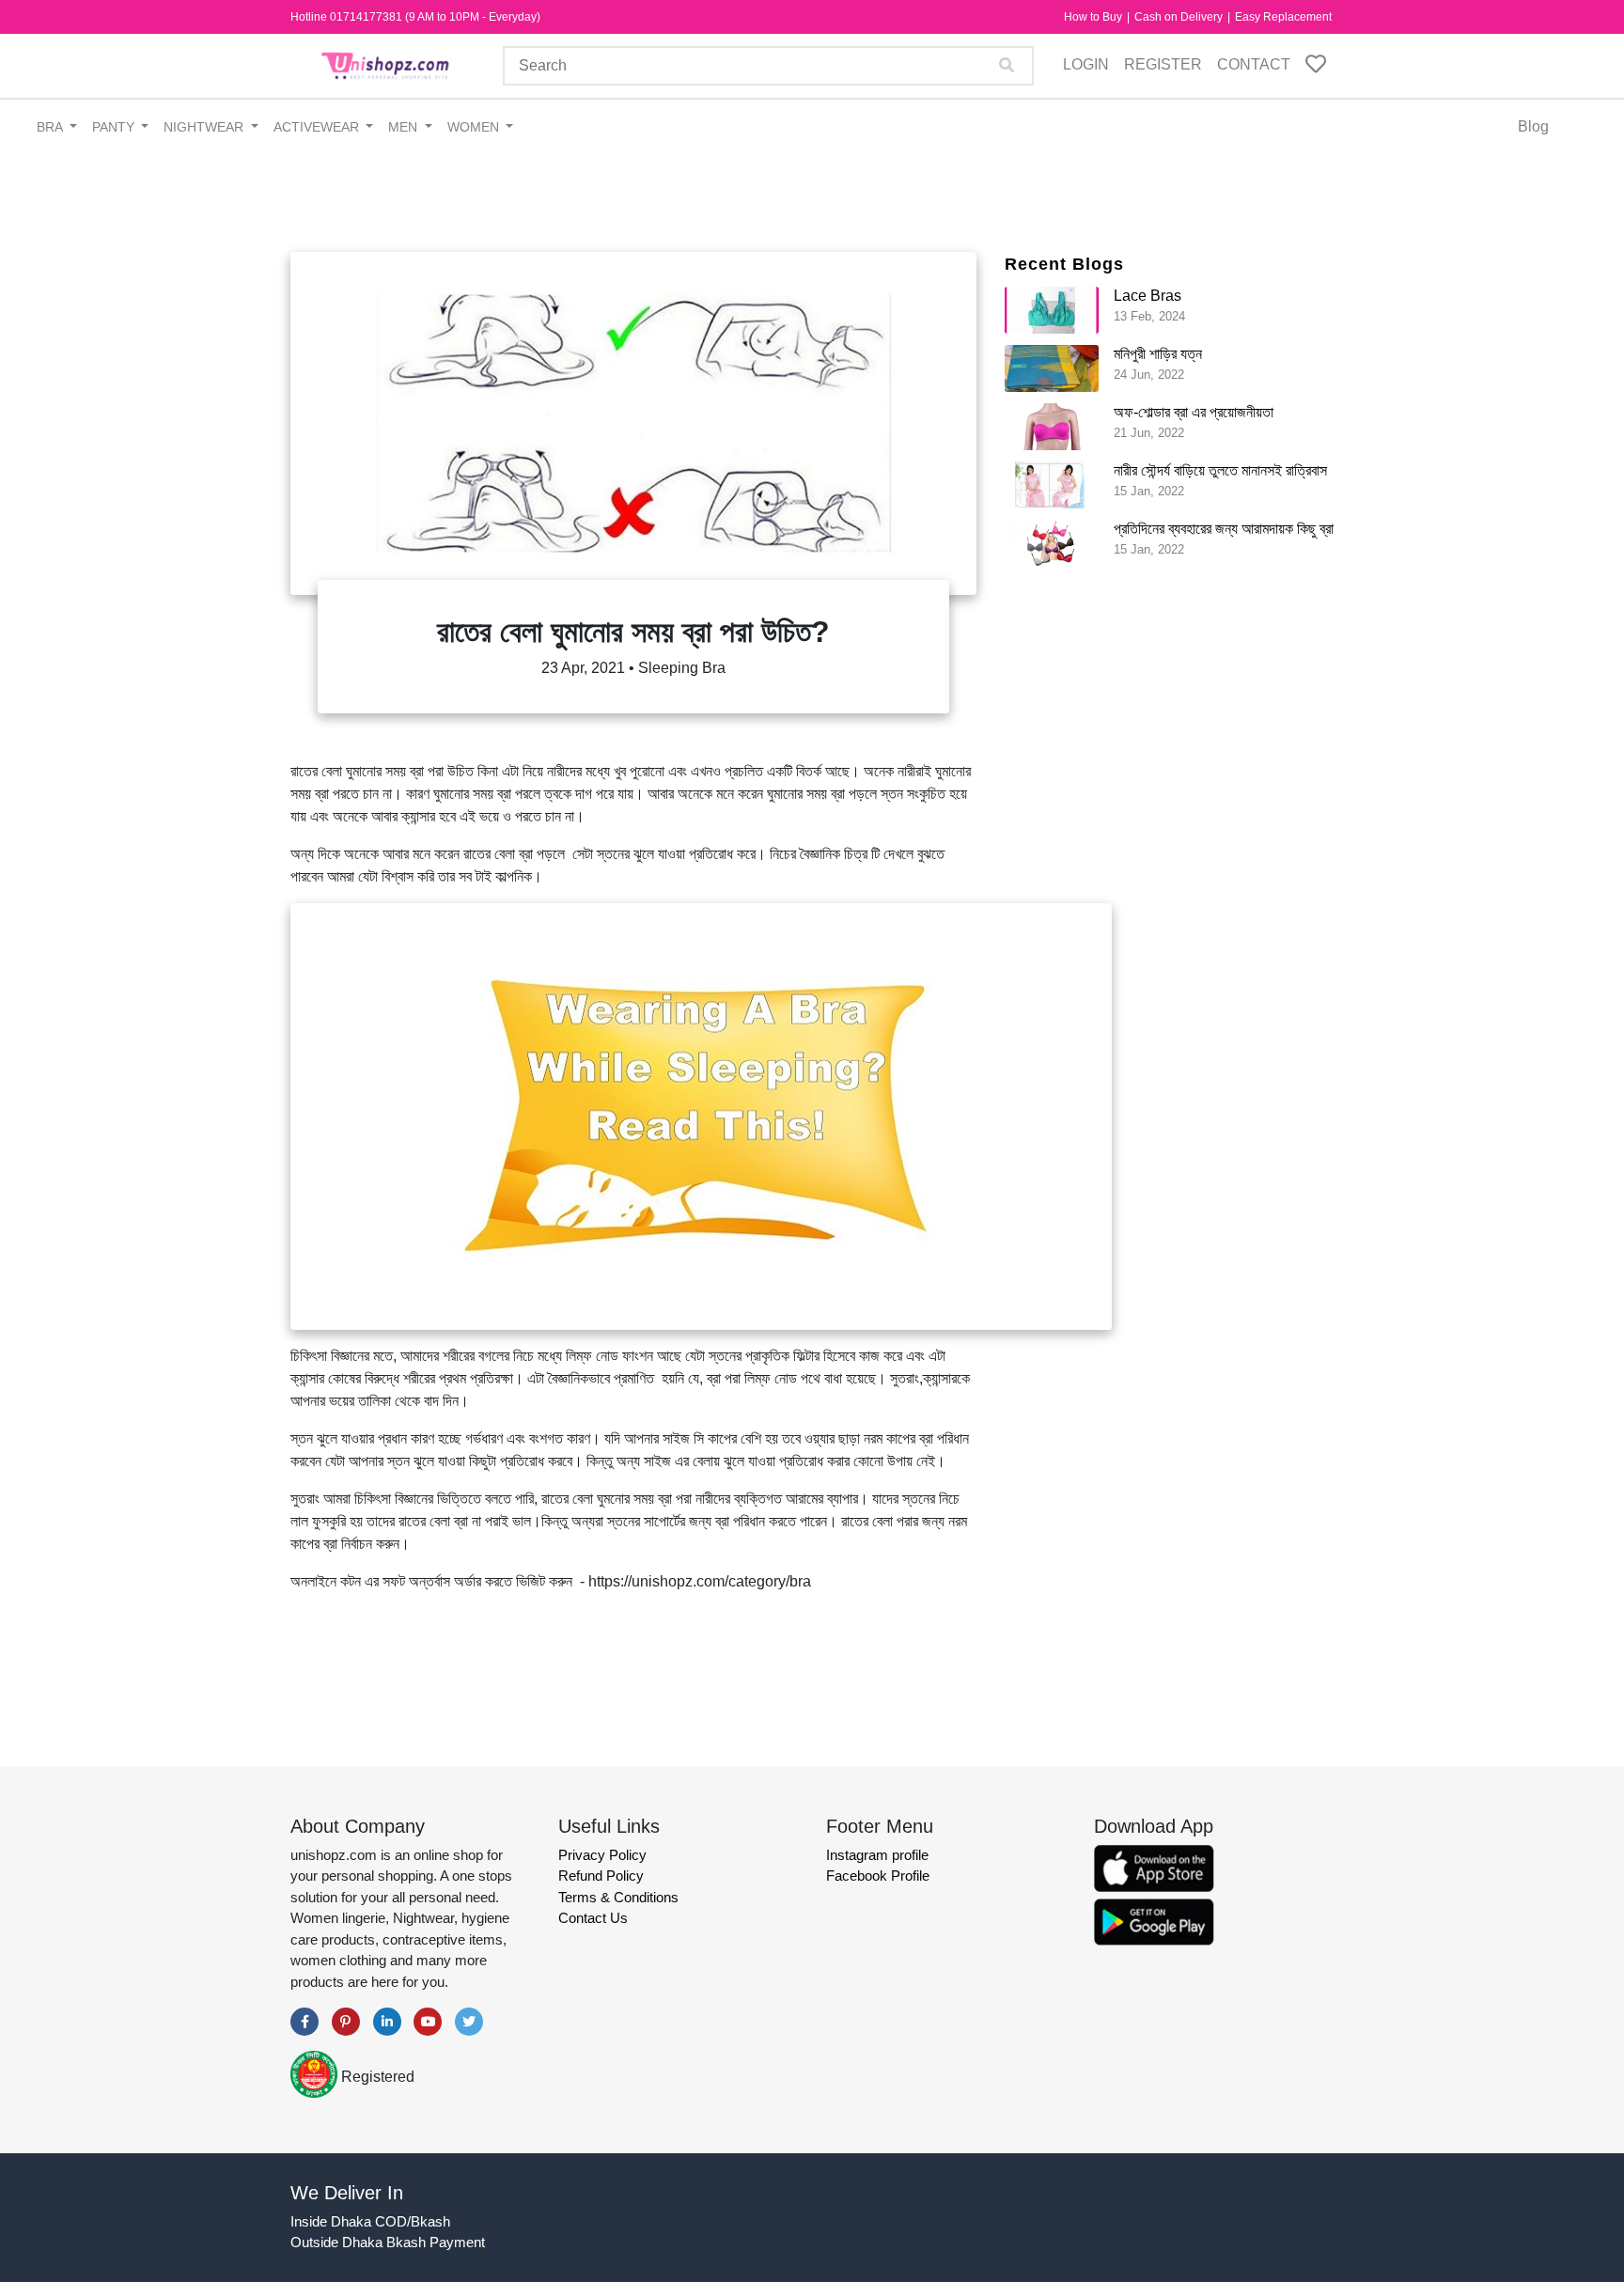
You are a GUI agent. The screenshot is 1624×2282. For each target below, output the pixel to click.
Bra (51, 127)
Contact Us (593, 1918)
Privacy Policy (602, 1855)
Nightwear (205, 127)
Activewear (318, 127)
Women (475, 127)
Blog (1533, 126)
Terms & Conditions (618, 1897)
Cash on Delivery (1180, 17)
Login (1086, 64)
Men (405, 127)
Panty (115, 127)
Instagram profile (877, 1855)
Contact (1254, 64)
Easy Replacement (1283, 17)
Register (1163, 64)
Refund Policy (601, 1876)
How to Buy (1094, 17)
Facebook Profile (878, 1876)
